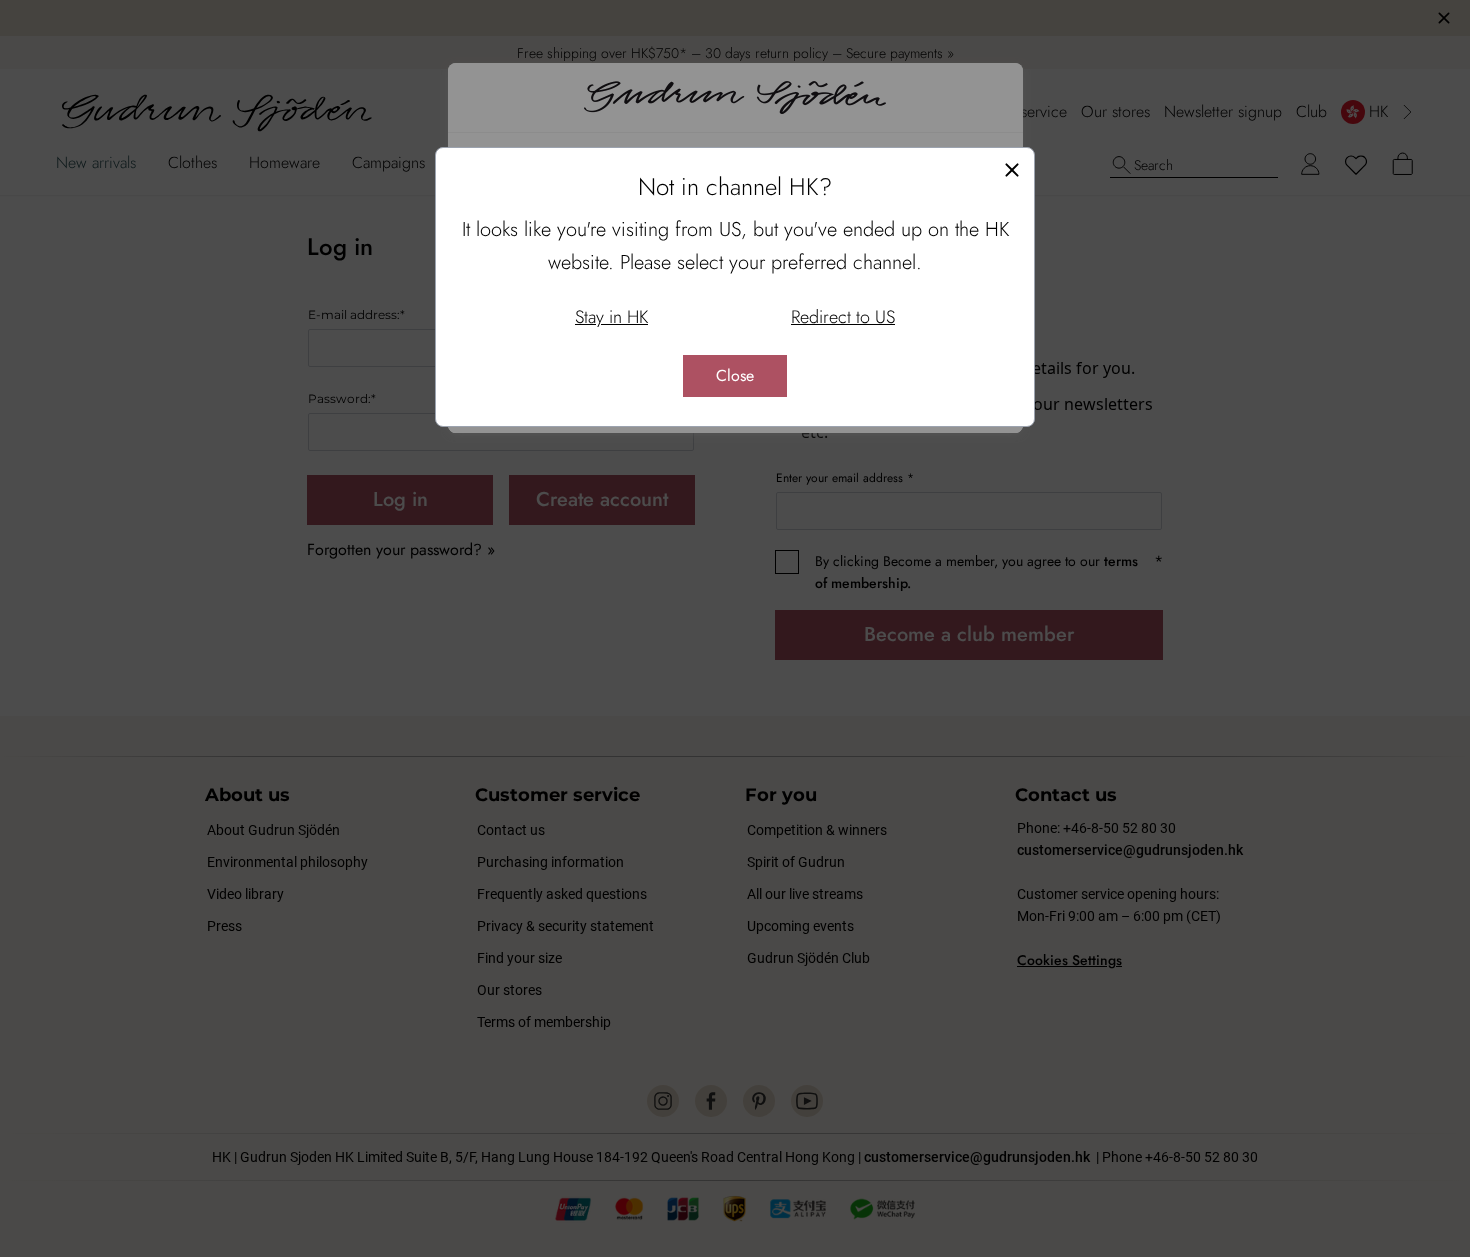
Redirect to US (843, 317)
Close (735, 375)
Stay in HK (611, 317)
